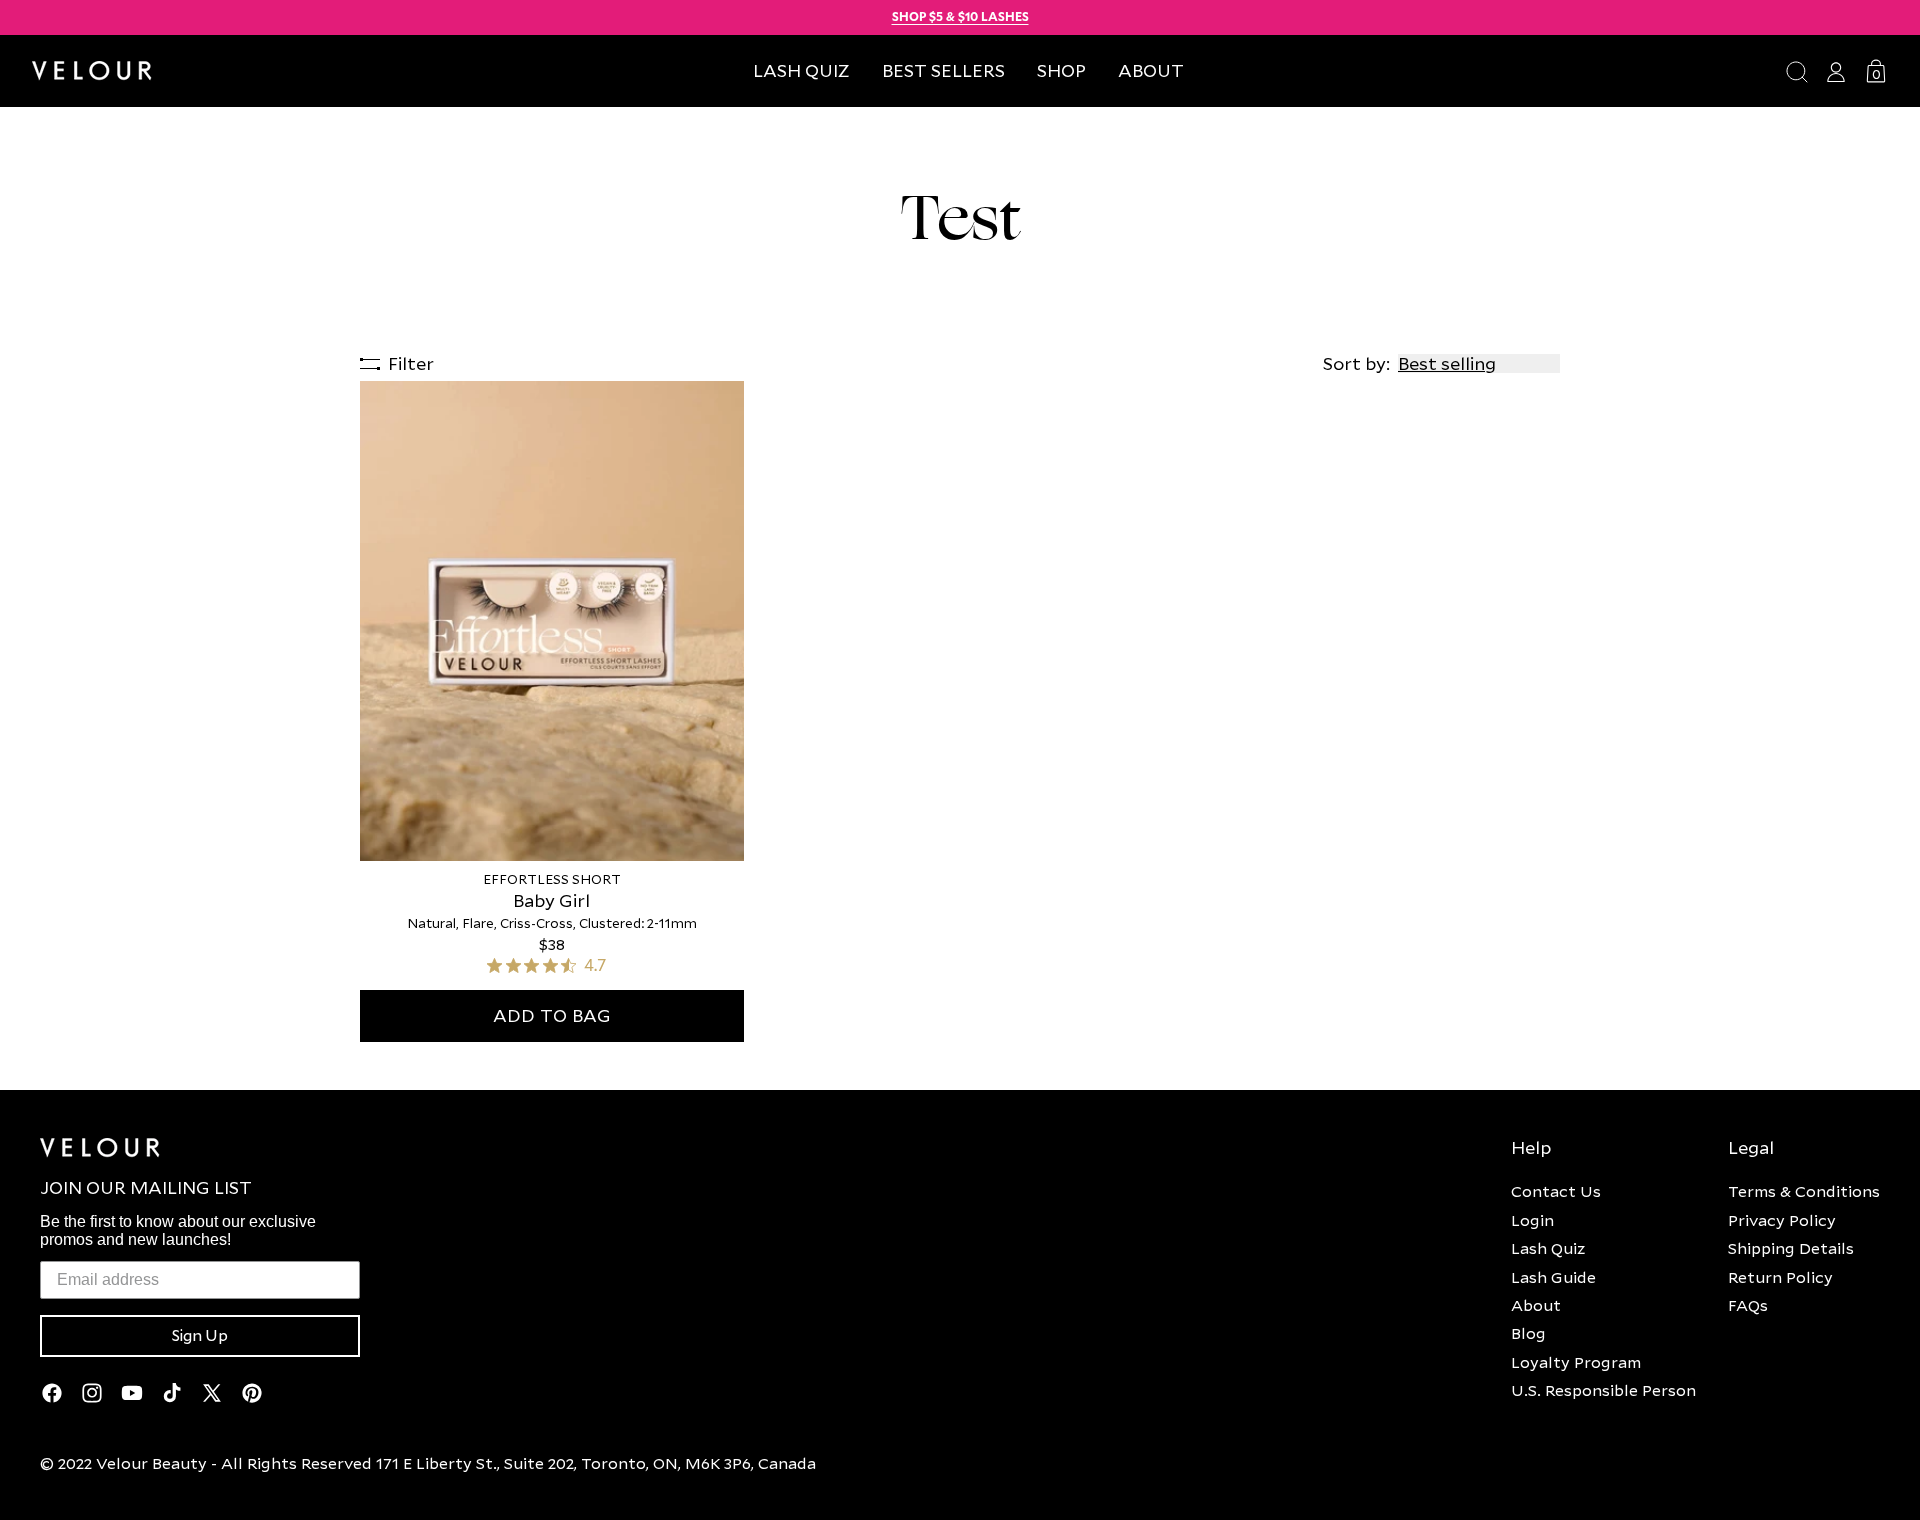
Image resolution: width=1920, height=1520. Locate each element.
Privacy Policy (1782, 1220)
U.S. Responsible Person (1603, 1390)
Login (1532, 1220)
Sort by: (1356, 363)
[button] (1061, 70)
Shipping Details (1791, 1248)
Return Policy (1780, 1277)
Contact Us (1556, 1191)
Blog (1528, 1333)
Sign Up (200, 1336)
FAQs (1748, 1305)
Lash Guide (1553, 1277)
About (1536, 1305)
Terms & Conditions (1804, 1191)
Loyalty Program (1576, 1362)
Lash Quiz (1548, 1248)
